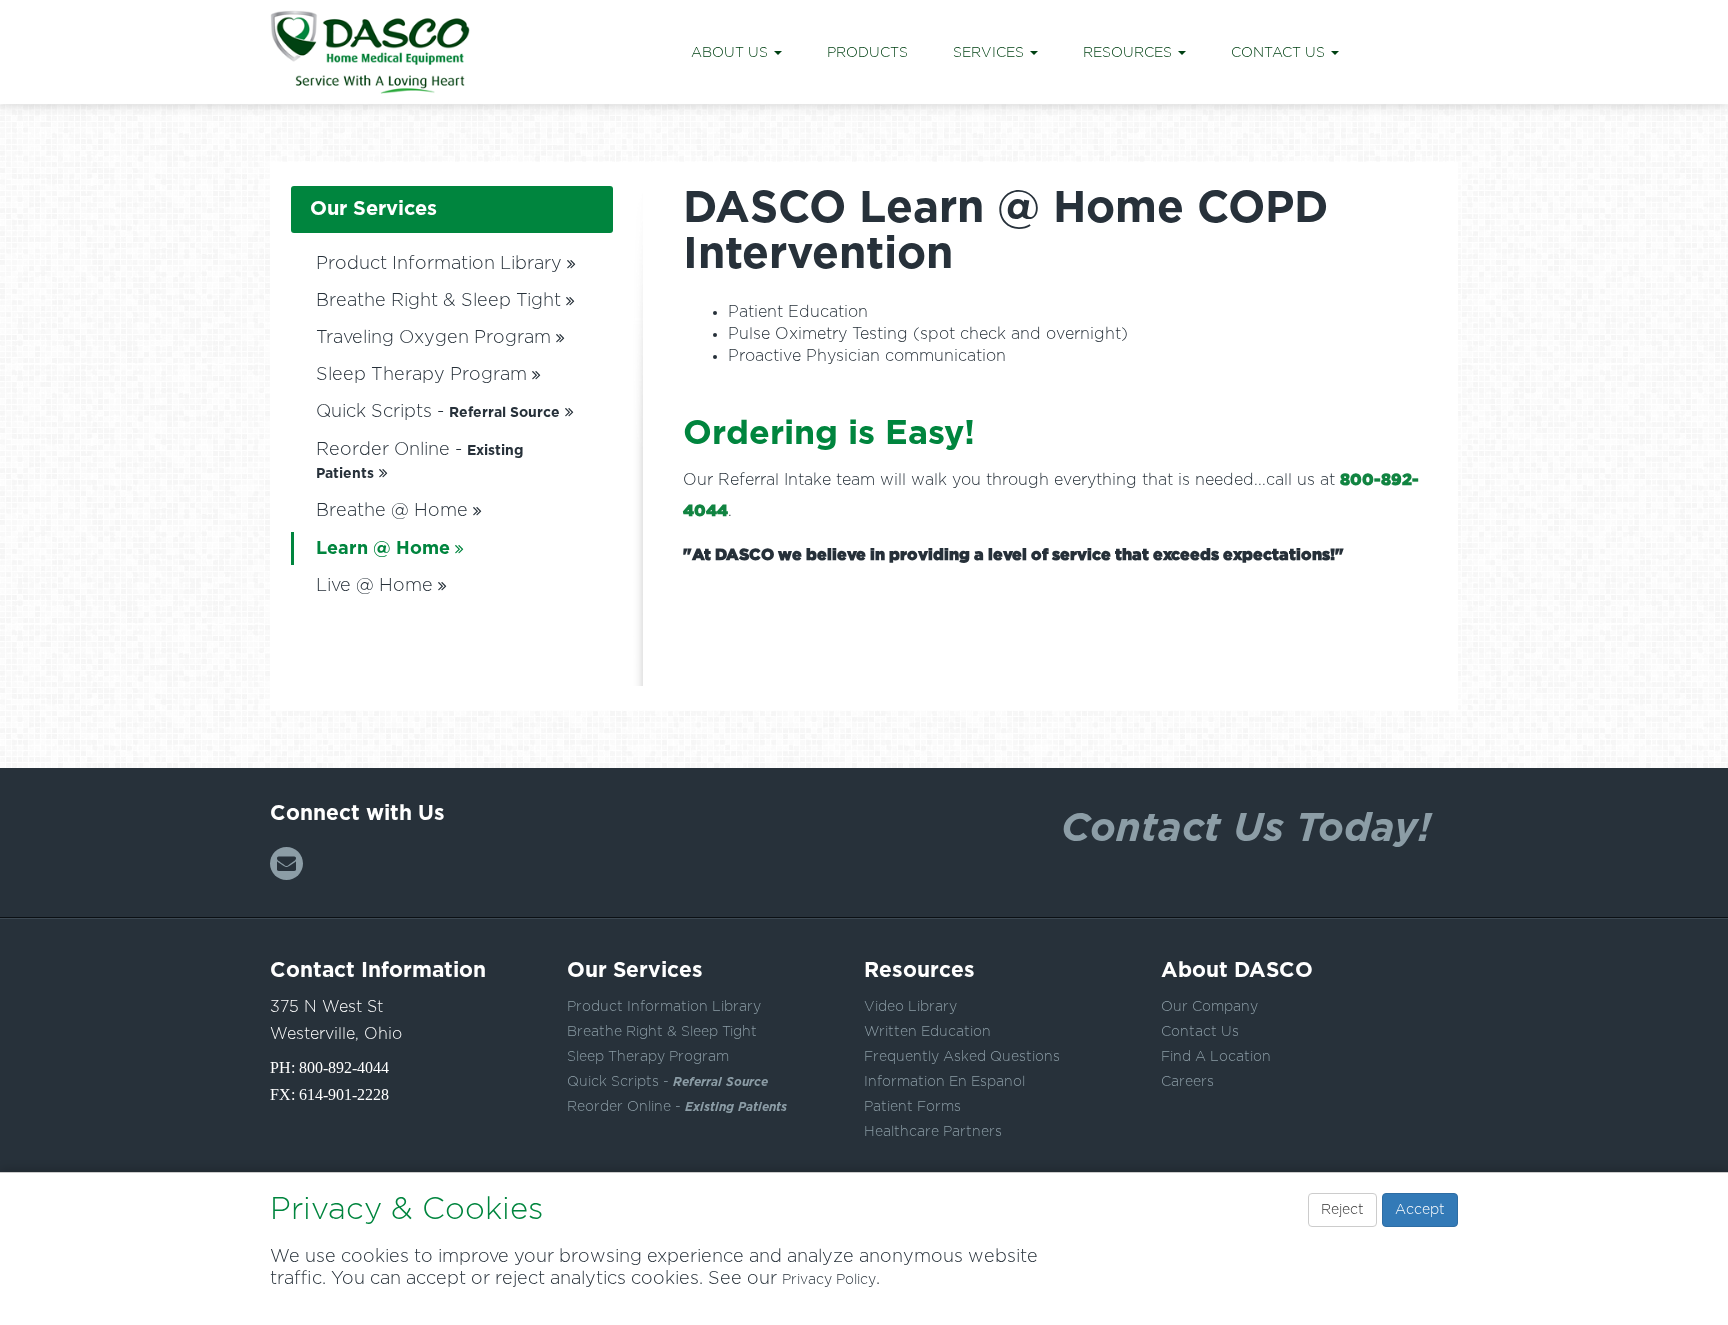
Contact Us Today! (1246, 825)
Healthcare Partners (933, 1132)
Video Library (910, 1007)
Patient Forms (912, 1107)
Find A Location (1216, 1057)
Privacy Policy (829, 1280)
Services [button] (990, 53)
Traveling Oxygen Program (433, 338)
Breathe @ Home (392, 511)
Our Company (1209, 1007)
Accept (1420, 1210)
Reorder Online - (677, 1107)
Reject (1342, 1210)
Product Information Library (439, 264)
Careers (1187, 1082)
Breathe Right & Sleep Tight (438, 301)
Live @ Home (374, 586)
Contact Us (1200, 1032)
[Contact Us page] (286, 863)
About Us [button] (731, 53)
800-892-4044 (344, 1067)
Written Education (927, 1032)
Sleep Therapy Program (421, 375)
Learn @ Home (383, 549)
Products (867, 53)
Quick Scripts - (438, 412)
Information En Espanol (944, 1082)
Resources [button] (1129, 53)
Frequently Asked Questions (962, 1057)
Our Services (373, 209)
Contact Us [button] (1280, 53)
